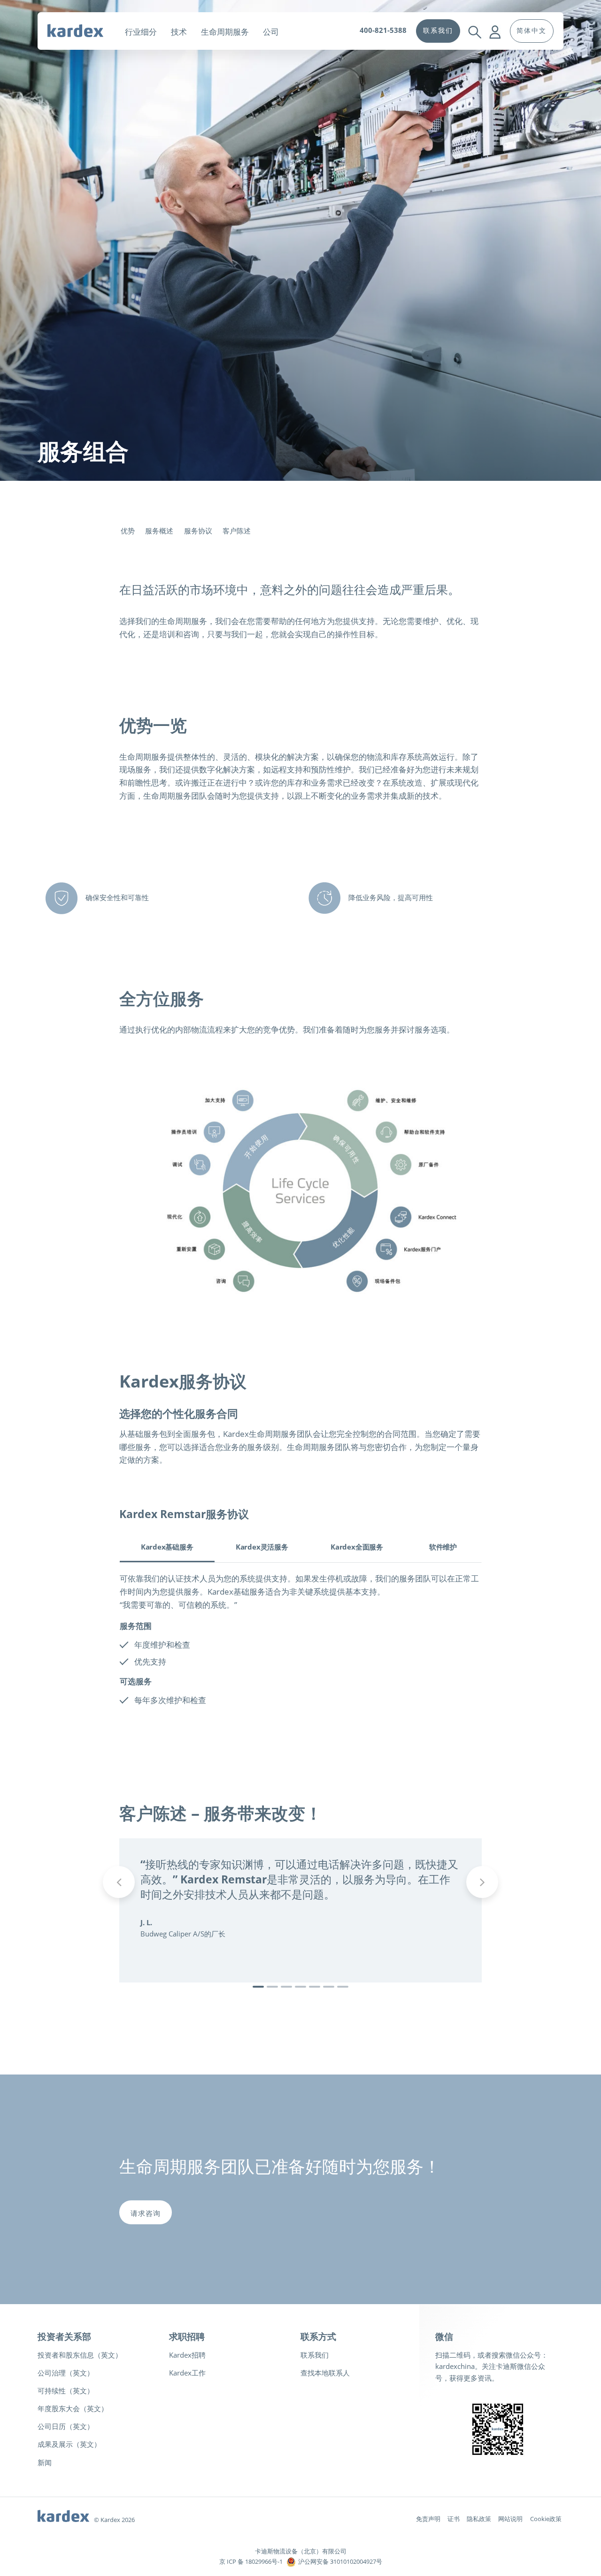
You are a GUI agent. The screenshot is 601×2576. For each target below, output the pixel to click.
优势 (128, 531)
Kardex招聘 (187, 2355)
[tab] (167, 1549)
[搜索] (474, 24)
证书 (454, 2519)
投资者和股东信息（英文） (80, 2355)
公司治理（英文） (66, 2373)
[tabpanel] (300, 1643)
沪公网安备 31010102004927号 (340, 2561)
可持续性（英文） (66, 2391)
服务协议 (198, 531)
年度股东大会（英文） (73, 2408)
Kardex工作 (187, 2373)
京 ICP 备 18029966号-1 (251, 2561)
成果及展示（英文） (69, 2444)
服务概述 (159, 531)
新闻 (45, 2462)
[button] (258, 1987)
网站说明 (510, 2519)
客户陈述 (237, 531)
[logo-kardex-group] (63, 2514)
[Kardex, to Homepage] (83, 30)
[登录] (496, 24)
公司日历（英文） (66, 2426)
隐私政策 (479, 2519)
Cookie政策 (546, 2519)
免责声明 (428, 2519)
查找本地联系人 (325, 2373)
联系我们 (315, 2355)
